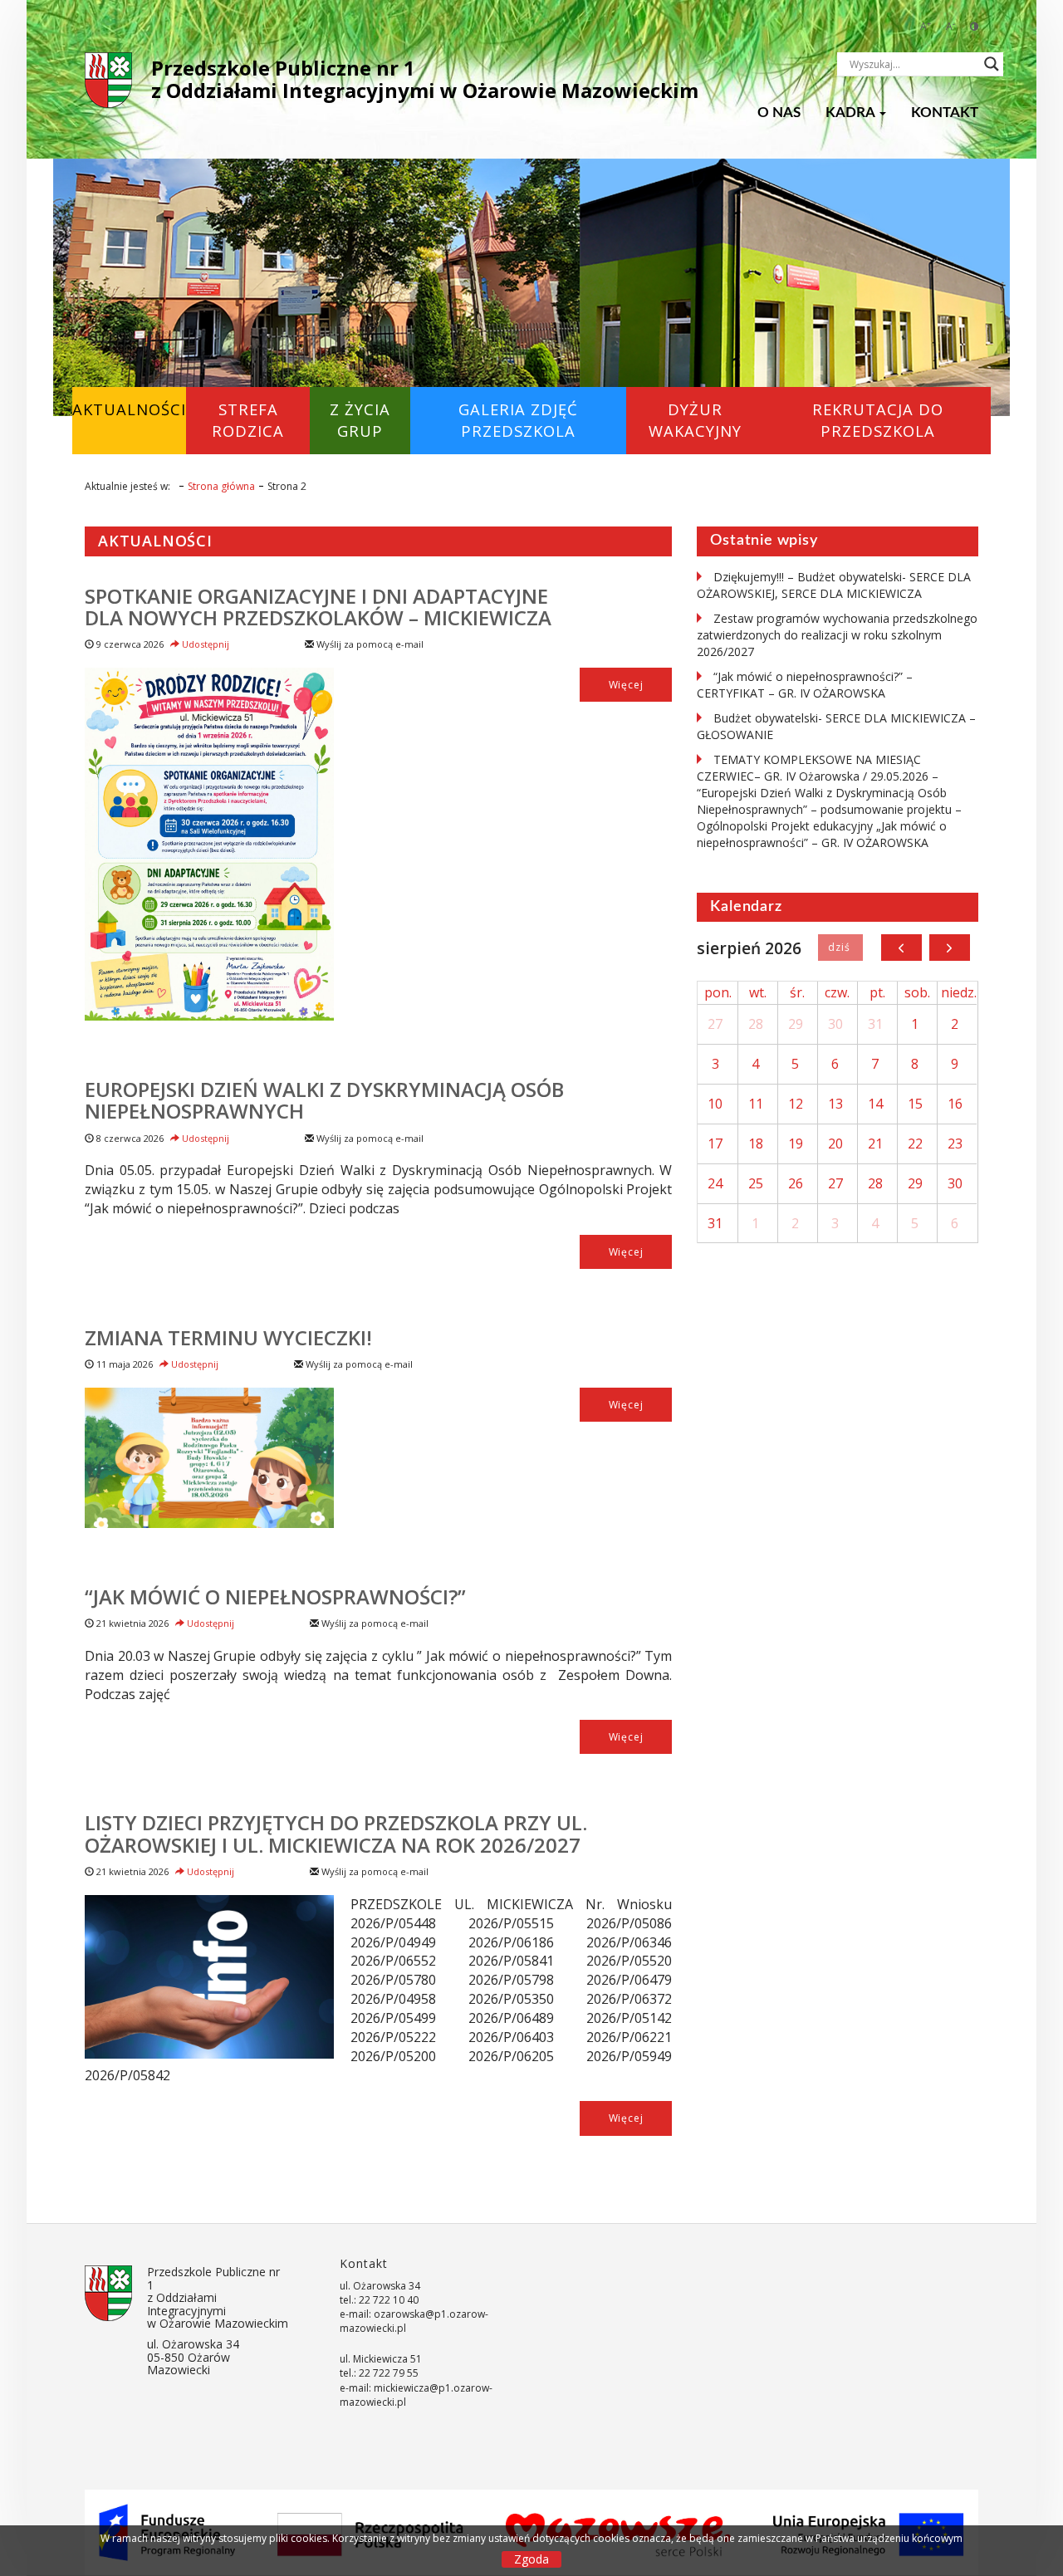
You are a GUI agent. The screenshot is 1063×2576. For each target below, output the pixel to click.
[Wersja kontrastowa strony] (974, 26)
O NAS (779, 113)
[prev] (901, 948)
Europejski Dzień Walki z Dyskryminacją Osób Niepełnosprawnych (324, 1100)
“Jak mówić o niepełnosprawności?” (275, 1597)
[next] (950, 948)
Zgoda (531, 2559)
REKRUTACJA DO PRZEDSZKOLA (878, 420)
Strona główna (221, 486)
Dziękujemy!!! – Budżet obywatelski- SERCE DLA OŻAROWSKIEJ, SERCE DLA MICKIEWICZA (834, 585)
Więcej (626, 685)
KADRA (852, 113)
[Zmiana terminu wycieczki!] (209, 1458)
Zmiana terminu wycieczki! (228, 1337)
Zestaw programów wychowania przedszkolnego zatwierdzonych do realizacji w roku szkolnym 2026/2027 (837, 635)
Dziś (840, 948)
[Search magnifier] (992, 64)
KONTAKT (945, 113)
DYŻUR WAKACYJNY (695, 420)
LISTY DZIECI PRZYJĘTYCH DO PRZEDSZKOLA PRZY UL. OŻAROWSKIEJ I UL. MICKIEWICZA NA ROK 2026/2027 (336, 1833)
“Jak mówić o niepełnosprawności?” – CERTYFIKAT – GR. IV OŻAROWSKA (805, 685)
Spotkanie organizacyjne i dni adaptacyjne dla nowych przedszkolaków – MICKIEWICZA (318, 607)
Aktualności (129, 409)
